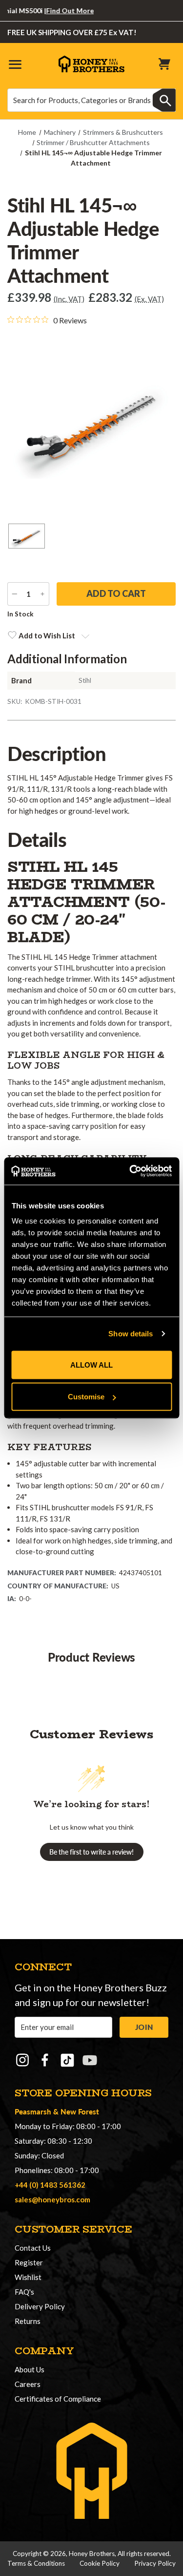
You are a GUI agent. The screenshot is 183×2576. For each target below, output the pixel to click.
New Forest (80, 2111)
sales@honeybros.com (52, 2199)
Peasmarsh (33, 2111)
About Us (30, 2369)
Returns (28, 2321)
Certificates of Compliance (58, 2399)
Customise (86, 1397)
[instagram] (22, 2060)
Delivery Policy (40, 2306)
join (144, 2027)
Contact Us (33, 2248)
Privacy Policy (155, 2563)
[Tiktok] (67, 2060)
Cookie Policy (100, 2563)
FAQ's (24, 2292)
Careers (28, 2384)
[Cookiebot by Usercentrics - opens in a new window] (130, 1171)
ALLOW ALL (91, 1364)
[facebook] (45, 2060)
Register (29, 2262)
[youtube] (90, 2060)
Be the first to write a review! (91, 1852)
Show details (131, 1334)
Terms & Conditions (36, 2563)
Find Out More (58, 11)
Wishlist (28, 2277)
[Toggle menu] (15, 64)
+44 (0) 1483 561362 (50, 2185)
